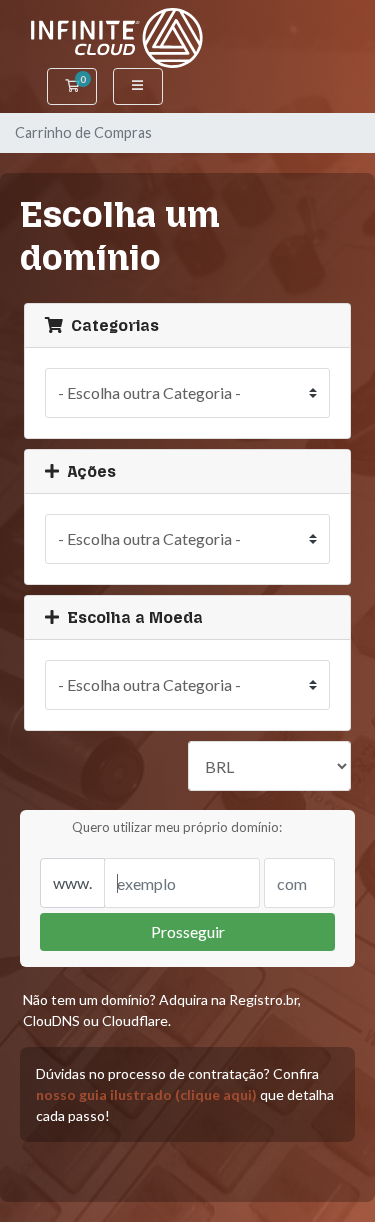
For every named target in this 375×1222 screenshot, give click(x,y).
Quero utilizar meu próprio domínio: (177, 827)
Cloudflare (135, 1020)
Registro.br (263, 999)
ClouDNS (51, 1020)
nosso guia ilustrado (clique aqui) (146, 1094)
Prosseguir (188, 931)
